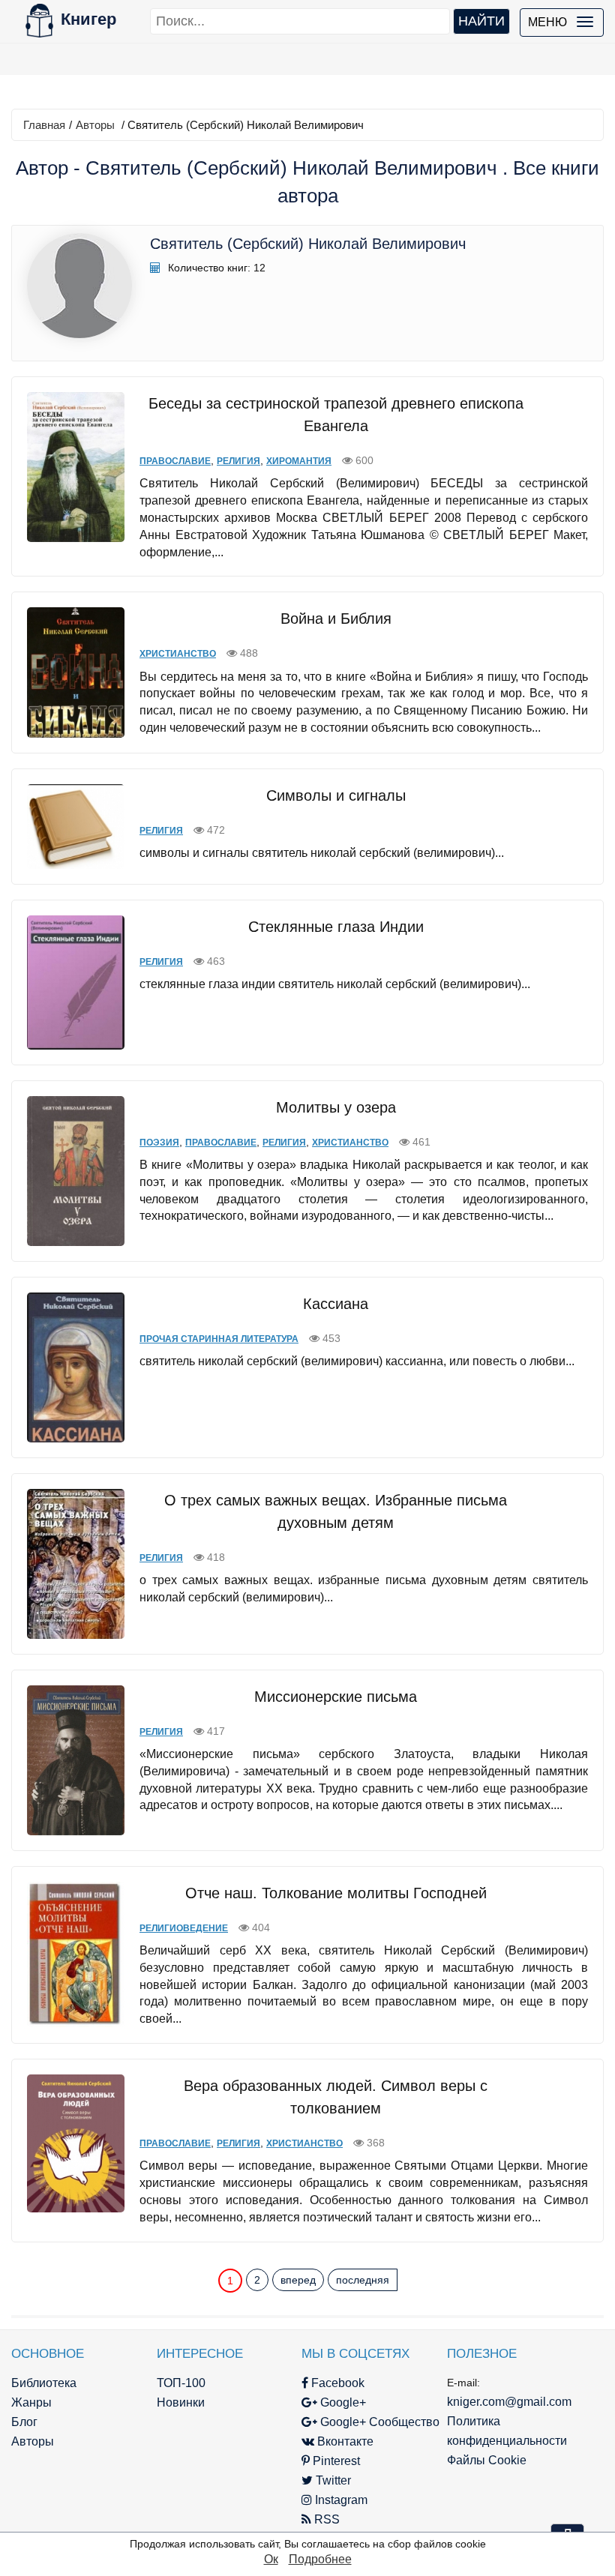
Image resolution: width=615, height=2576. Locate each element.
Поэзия (159, 1143)
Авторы (95, 125)
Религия (238, 461)
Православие (175, 461)
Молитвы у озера (336, 1107)
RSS (325, 2519)
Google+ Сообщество (378, 2422)
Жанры (31, 2402)
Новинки (181, 2402)
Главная (44, 125)
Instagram (340, 2500)
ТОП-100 (181, 2383)
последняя (363, 2280)
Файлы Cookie (487, 2460)
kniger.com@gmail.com (509, 2402)
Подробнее (320, 2559)
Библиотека (44, 2383)
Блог (24, 2422)
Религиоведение (184, 1928)
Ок (271, 2559)
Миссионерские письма (336, 1697)
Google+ (342, 2402)
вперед (298, 2280)
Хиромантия (299, 461)
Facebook (336, 2383)
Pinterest (335, 2461)
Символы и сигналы (336, 795)
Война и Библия (336, 619)
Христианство (178, 654)
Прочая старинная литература (219, 1339)
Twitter (332, 2480)
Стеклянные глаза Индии (336, 927)
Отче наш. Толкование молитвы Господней (336, 1893)
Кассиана (336, 1304)
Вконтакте (344, 2441)
